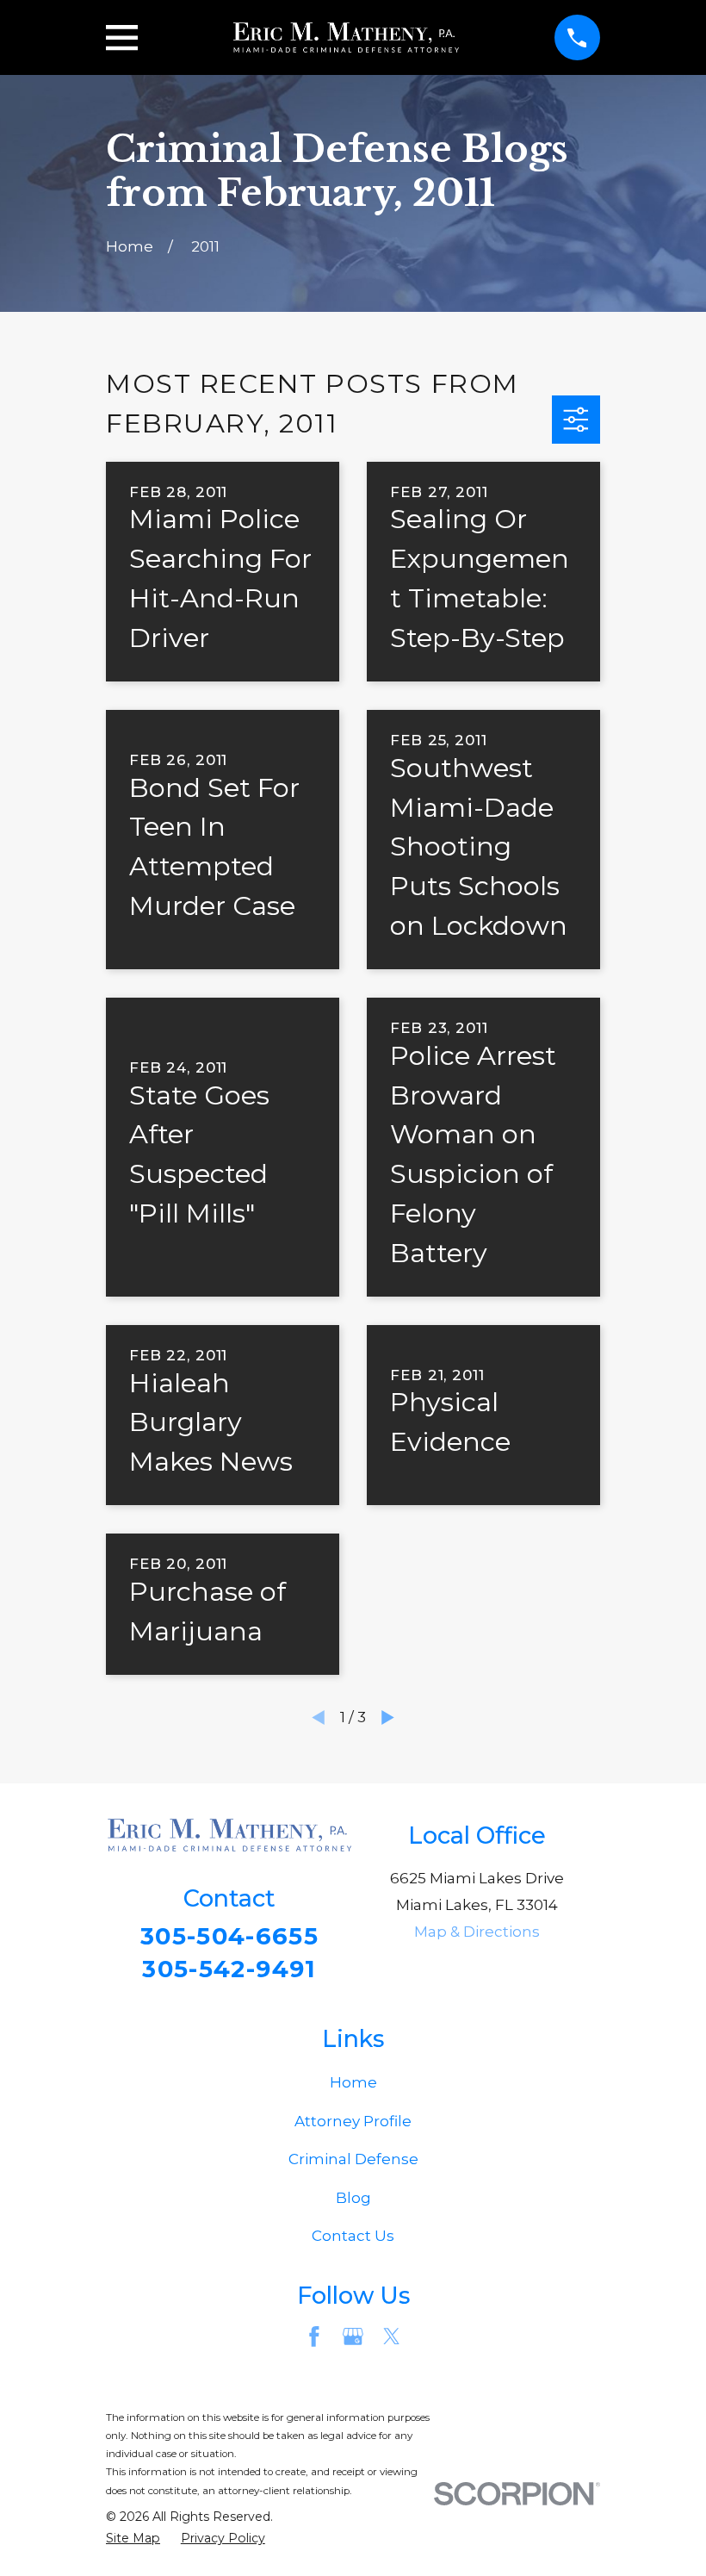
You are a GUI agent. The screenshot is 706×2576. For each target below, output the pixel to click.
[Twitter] (392, 2336)
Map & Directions (477, 1932)
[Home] (346, 38)
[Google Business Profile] (353, 2336)
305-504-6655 (229, 1936)
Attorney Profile (353, 2121)
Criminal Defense (353, 2159)
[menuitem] (133, 2539)
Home (353, 2082)
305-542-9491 (229, 1969)
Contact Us (353, 2236)
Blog (353, 2198)
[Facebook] (314, 2336)
